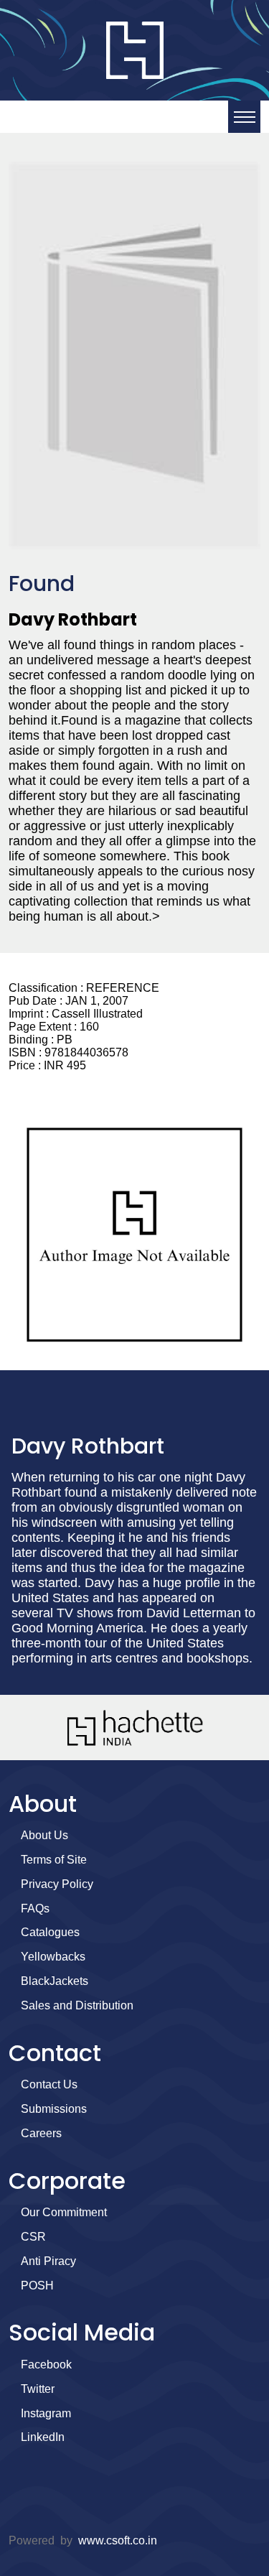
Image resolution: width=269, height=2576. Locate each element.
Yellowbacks (53, 1957)
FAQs (35, 1908)
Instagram (46, 2413)
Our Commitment (64, 2212)
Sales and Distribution (77, 2005)
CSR (33, 2237)
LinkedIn (43, 2437)
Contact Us (49, 2084)
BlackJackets (55, 1981)
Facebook (46, 2365)
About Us (44, 1835)
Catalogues (50, 1932)
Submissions (54, 2109)
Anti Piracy (48, 2261)
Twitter (38, 2389)
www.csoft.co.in (118, 2540)
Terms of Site (54, 1860)
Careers (41, 2133)
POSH (37, 2286)
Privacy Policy (57, 1884)
